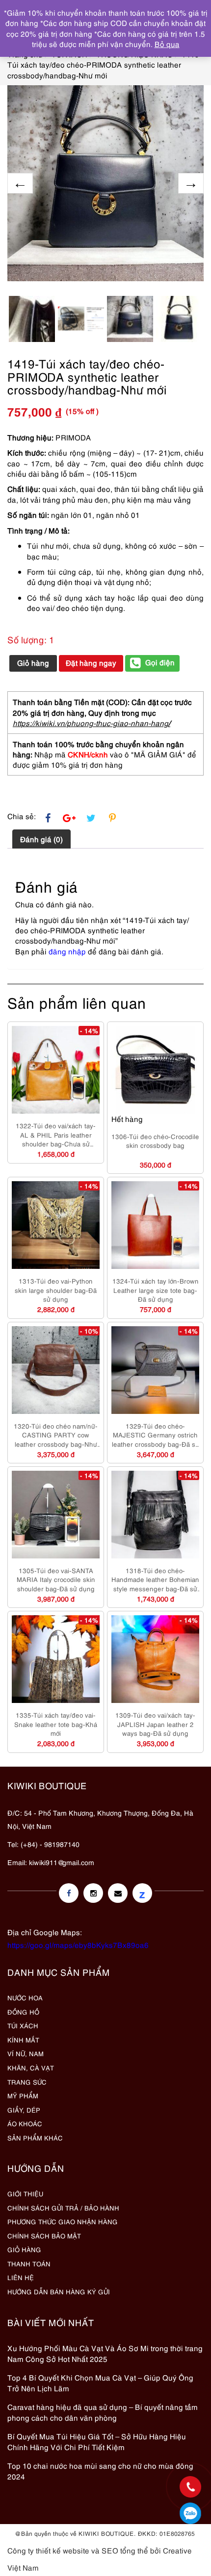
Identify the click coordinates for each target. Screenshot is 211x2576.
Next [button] (191, 183)
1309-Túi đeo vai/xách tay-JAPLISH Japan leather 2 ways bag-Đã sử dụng (155, 1724)
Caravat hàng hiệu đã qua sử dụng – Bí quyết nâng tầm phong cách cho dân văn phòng (103, 2412)
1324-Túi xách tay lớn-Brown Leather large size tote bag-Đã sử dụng (156, 1290)
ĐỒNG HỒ (23, 2012)
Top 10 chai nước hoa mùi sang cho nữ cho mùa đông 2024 (100, 2470)
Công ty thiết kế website (48, 2550)
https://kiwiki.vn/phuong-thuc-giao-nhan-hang (91, 723)
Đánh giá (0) (41, 839)
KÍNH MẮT (23, 2040)
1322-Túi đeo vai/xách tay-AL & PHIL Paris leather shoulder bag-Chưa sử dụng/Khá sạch (56, 1135)
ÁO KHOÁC (25, 2123)
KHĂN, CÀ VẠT (31, 2067)
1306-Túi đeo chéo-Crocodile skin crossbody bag (155, 1141)
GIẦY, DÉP (24, 2110)
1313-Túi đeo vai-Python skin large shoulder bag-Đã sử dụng (56, 1290)
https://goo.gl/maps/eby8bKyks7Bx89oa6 (78, 1944)
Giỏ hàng (33, 662)
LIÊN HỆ (21, 2277)
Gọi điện (160, 662)
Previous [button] (20, 183)
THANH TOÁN (29, 2263)
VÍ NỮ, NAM (26, 2053)
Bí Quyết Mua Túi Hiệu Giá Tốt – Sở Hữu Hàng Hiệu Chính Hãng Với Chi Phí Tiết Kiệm (97, 2441)
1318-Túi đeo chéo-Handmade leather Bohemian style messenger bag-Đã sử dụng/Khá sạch (155, 1580)
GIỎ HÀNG (24, 2249)
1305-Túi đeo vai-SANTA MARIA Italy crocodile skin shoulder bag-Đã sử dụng (56, 1579)
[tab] (41, 839)
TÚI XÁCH (23, 2025)
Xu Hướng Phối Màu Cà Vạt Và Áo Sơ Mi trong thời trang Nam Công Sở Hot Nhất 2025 (105, 2353)
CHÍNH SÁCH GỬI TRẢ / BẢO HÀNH (63, 2208)
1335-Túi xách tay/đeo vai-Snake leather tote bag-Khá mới (56, 1724)
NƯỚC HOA (25, 1997)
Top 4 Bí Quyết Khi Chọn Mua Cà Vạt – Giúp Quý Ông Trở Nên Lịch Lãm (100, 2382)
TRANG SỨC (27, 2082)
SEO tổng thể (125, 2550)
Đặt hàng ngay (91, 662)
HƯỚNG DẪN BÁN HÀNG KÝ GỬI (59, 2291)
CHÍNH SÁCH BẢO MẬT (44, 2236)
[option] (105, 183)
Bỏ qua (167, 44)
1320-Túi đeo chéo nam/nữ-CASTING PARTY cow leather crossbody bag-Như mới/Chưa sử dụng (56, 1435)
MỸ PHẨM (23, 2095)
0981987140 (190, 2513)
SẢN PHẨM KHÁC (35, 2138)
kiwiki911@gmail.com (62, 1862)
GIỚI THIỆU (25, 2193)
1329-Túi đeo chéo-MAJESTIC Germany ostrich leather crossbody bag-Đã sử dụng (156, 1435)
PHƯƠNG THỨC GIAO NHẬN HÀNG (63, 2221)
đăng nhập (67, 951)
